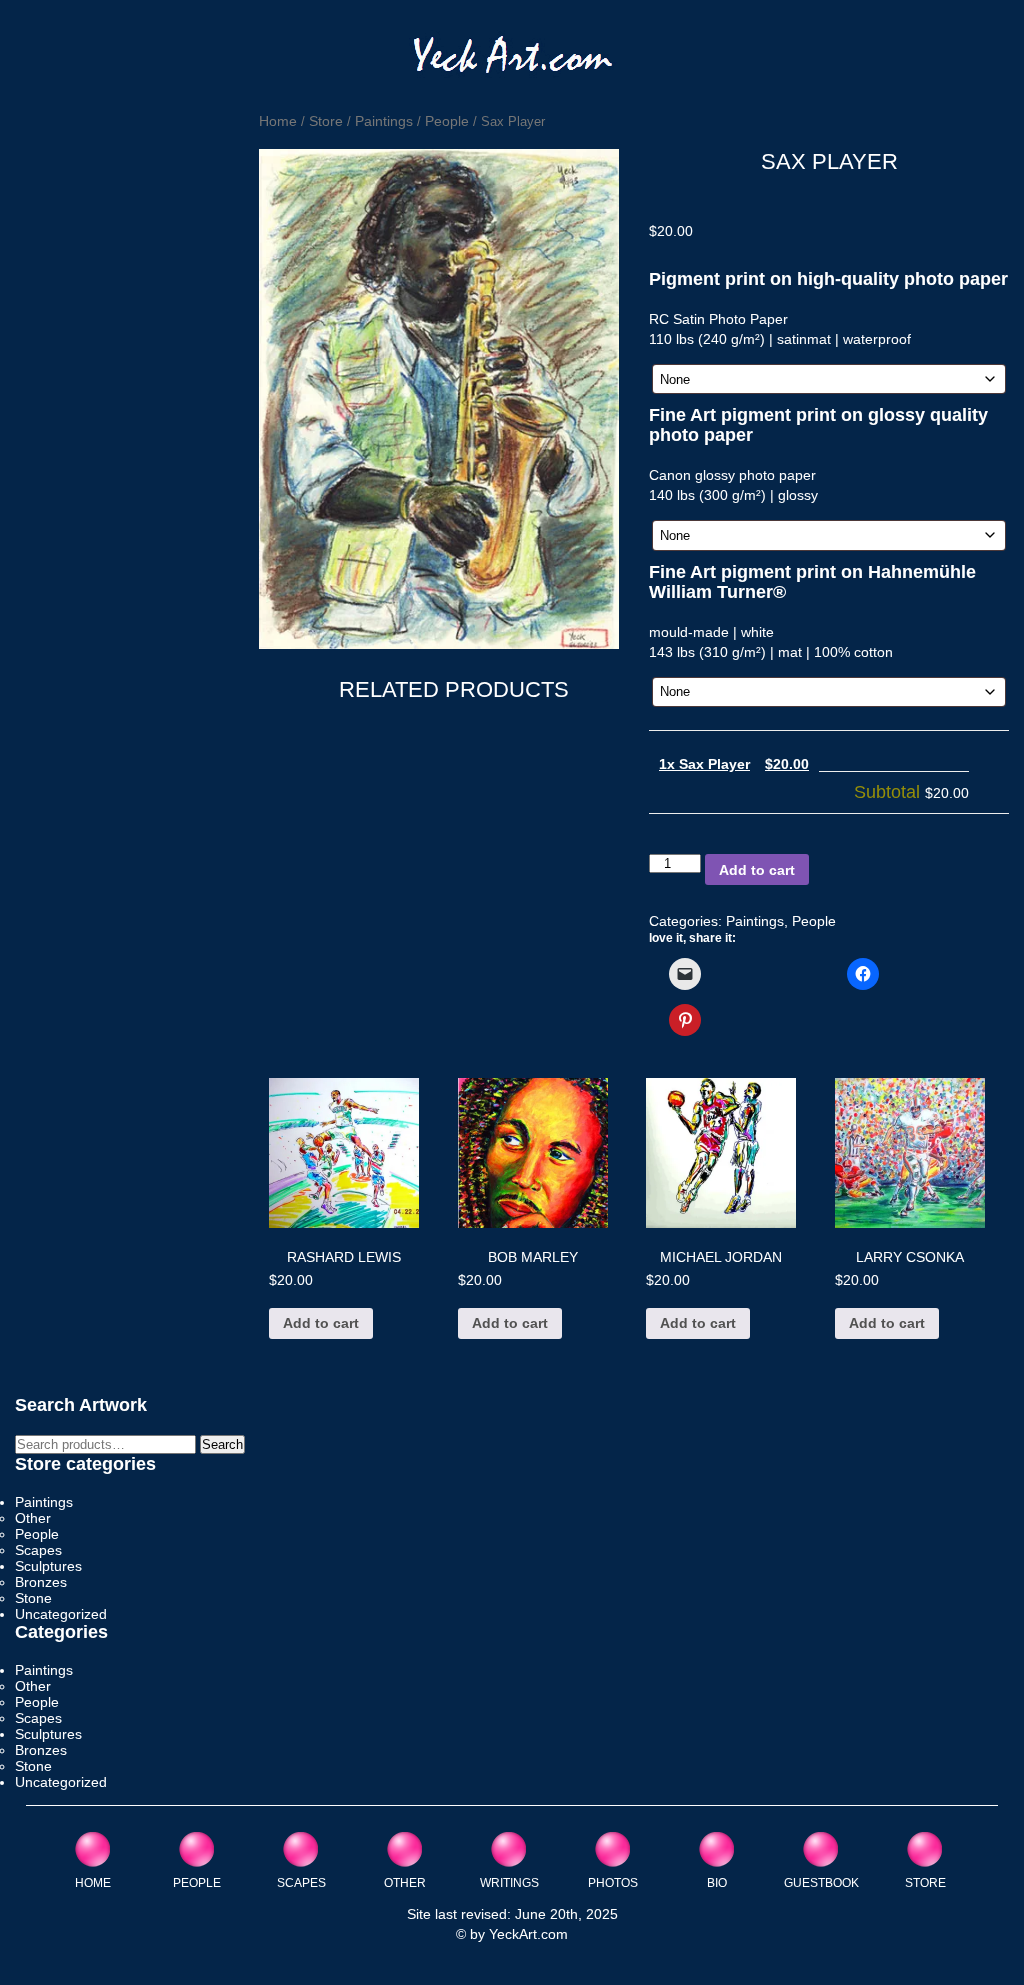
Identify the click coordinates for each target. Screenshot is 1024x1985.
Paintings (384, 121)
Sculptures (48, 1566)
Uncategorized (61, 1614)
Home (278, 121)
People (447, 121)
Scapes (38, 1550)
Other (33, 1518)
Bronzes (41, 1582)
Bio (717, 1882)
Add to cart (757, 870)
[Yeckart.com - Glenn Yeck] (512, 61)
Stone (33, 1598)
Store (326, 121)
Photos (613, 1882)
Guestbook (821, 1882)
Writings (509, 1882)
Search (222, 1444)
